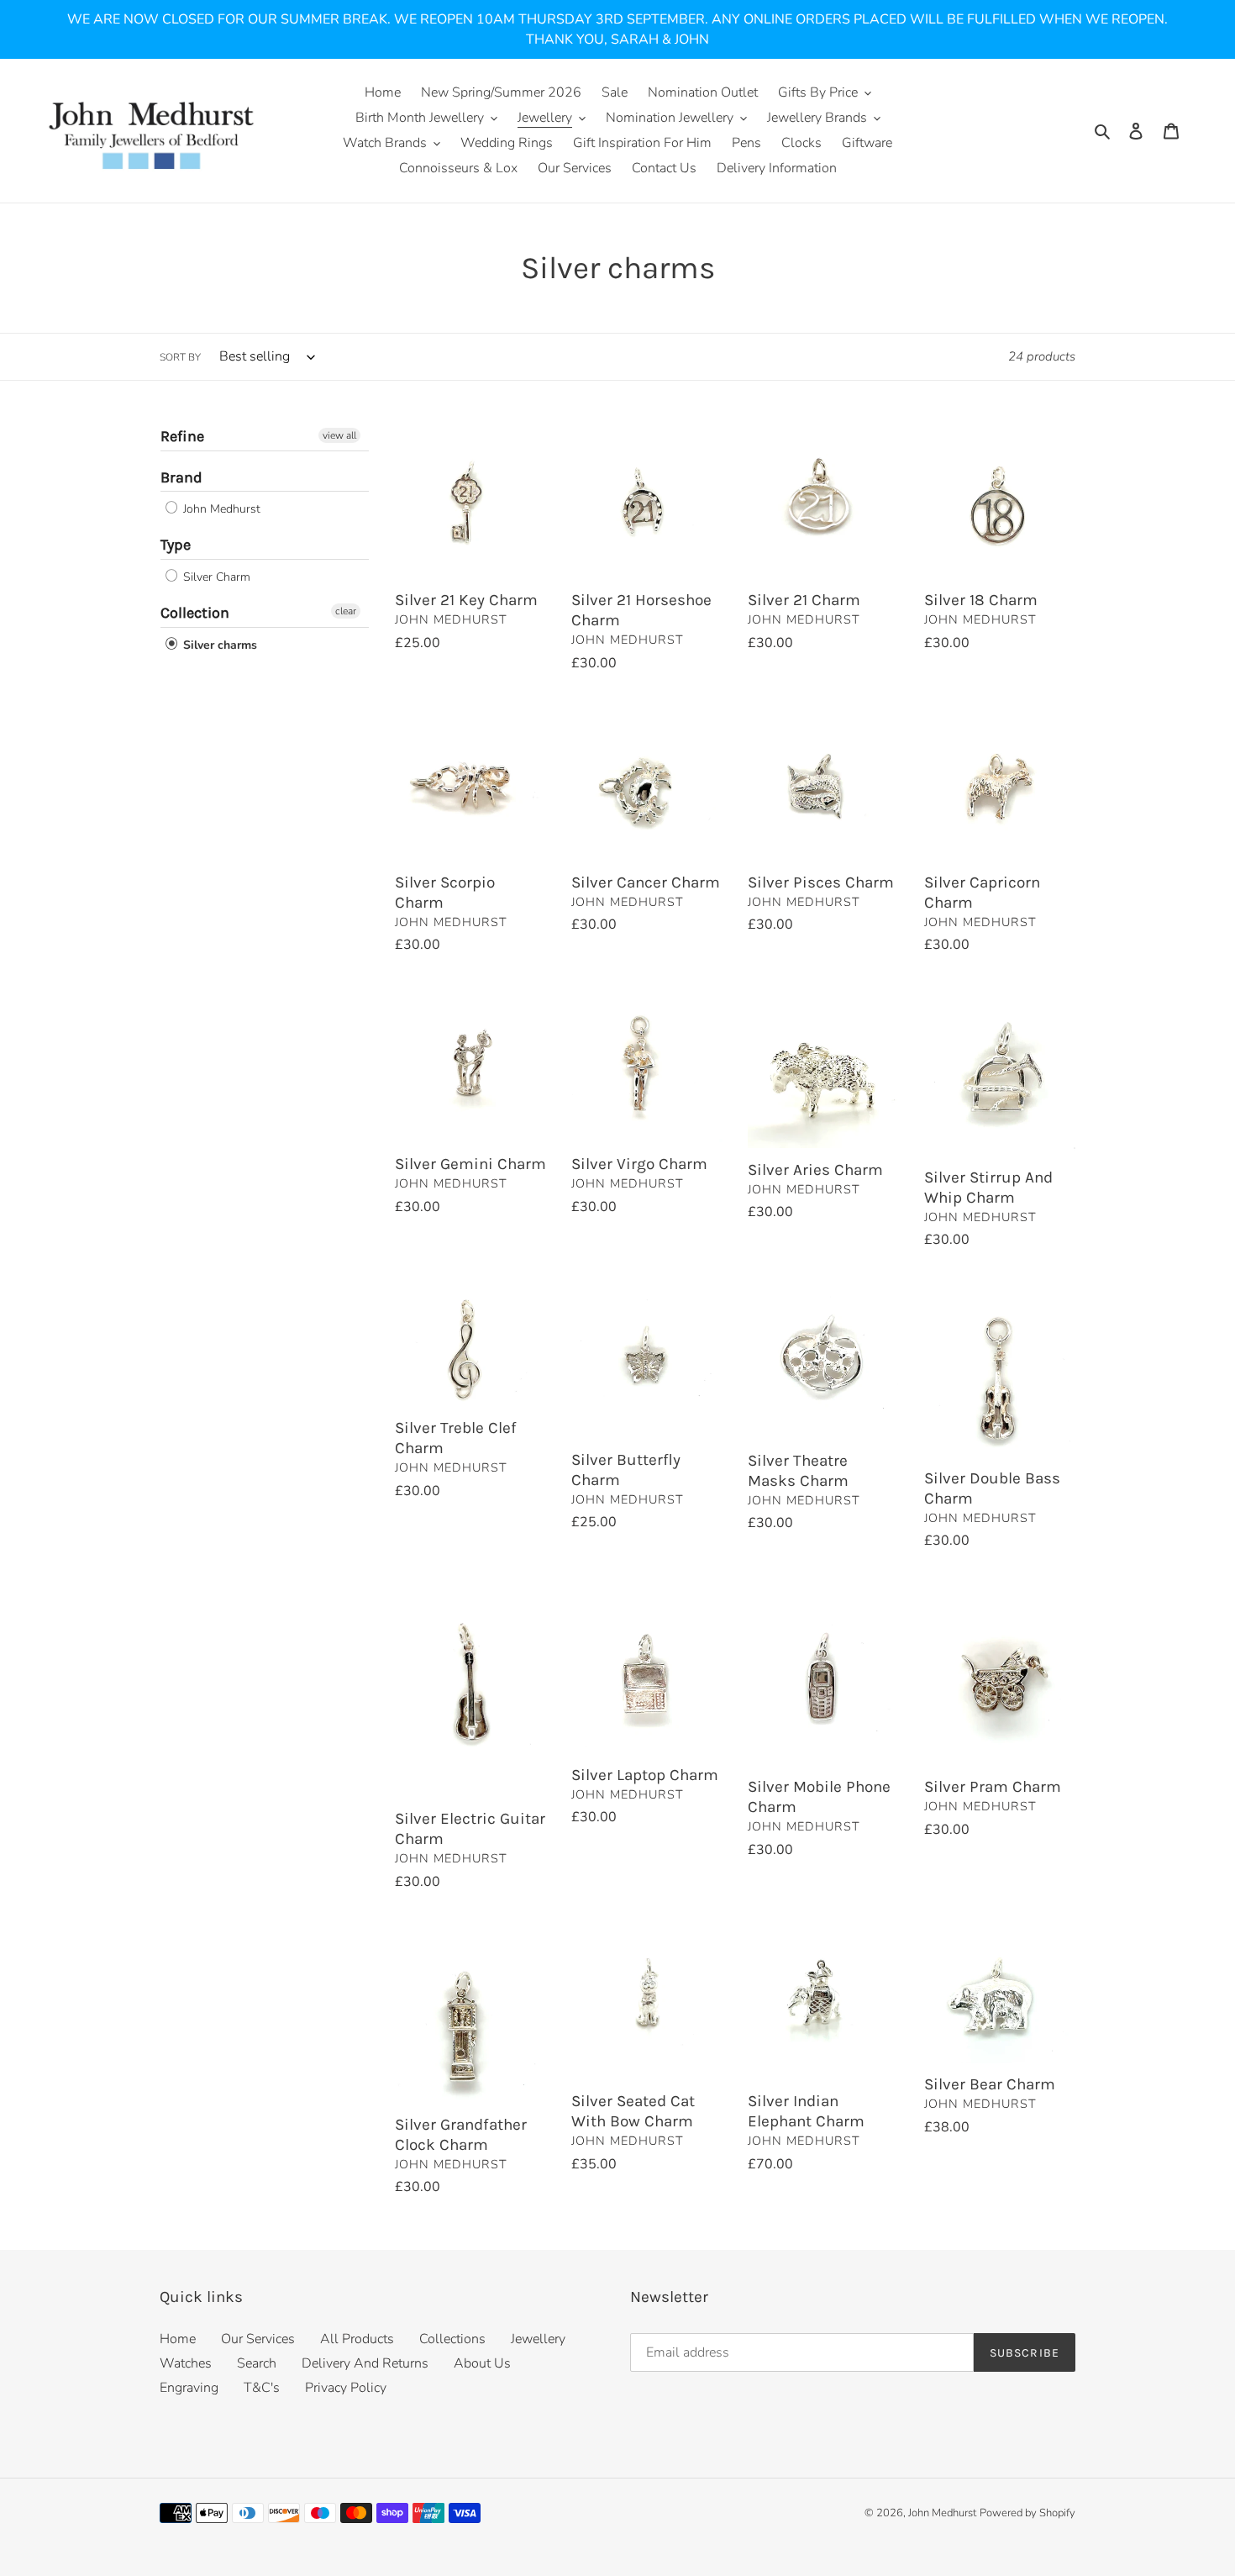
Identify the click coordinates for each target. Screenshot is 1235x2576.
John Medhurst (220, 509)
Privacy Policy (346, 2388)
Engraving (189, 2388)
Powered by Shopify (1027, 2513)
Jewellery (538, 2339)
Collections (452, 2339)
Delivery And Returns (365, 2363)
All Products (357, 2339)
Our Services (258, 2339)
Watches (186, 2363)
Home (178, 2339)
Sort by (180, 357)
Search (257, 2363)
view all (339, 435)
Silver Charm (215, 577)
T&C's (262, 2388)
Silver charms (218, 645)
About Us (482, 2363)
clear (346, 611)
